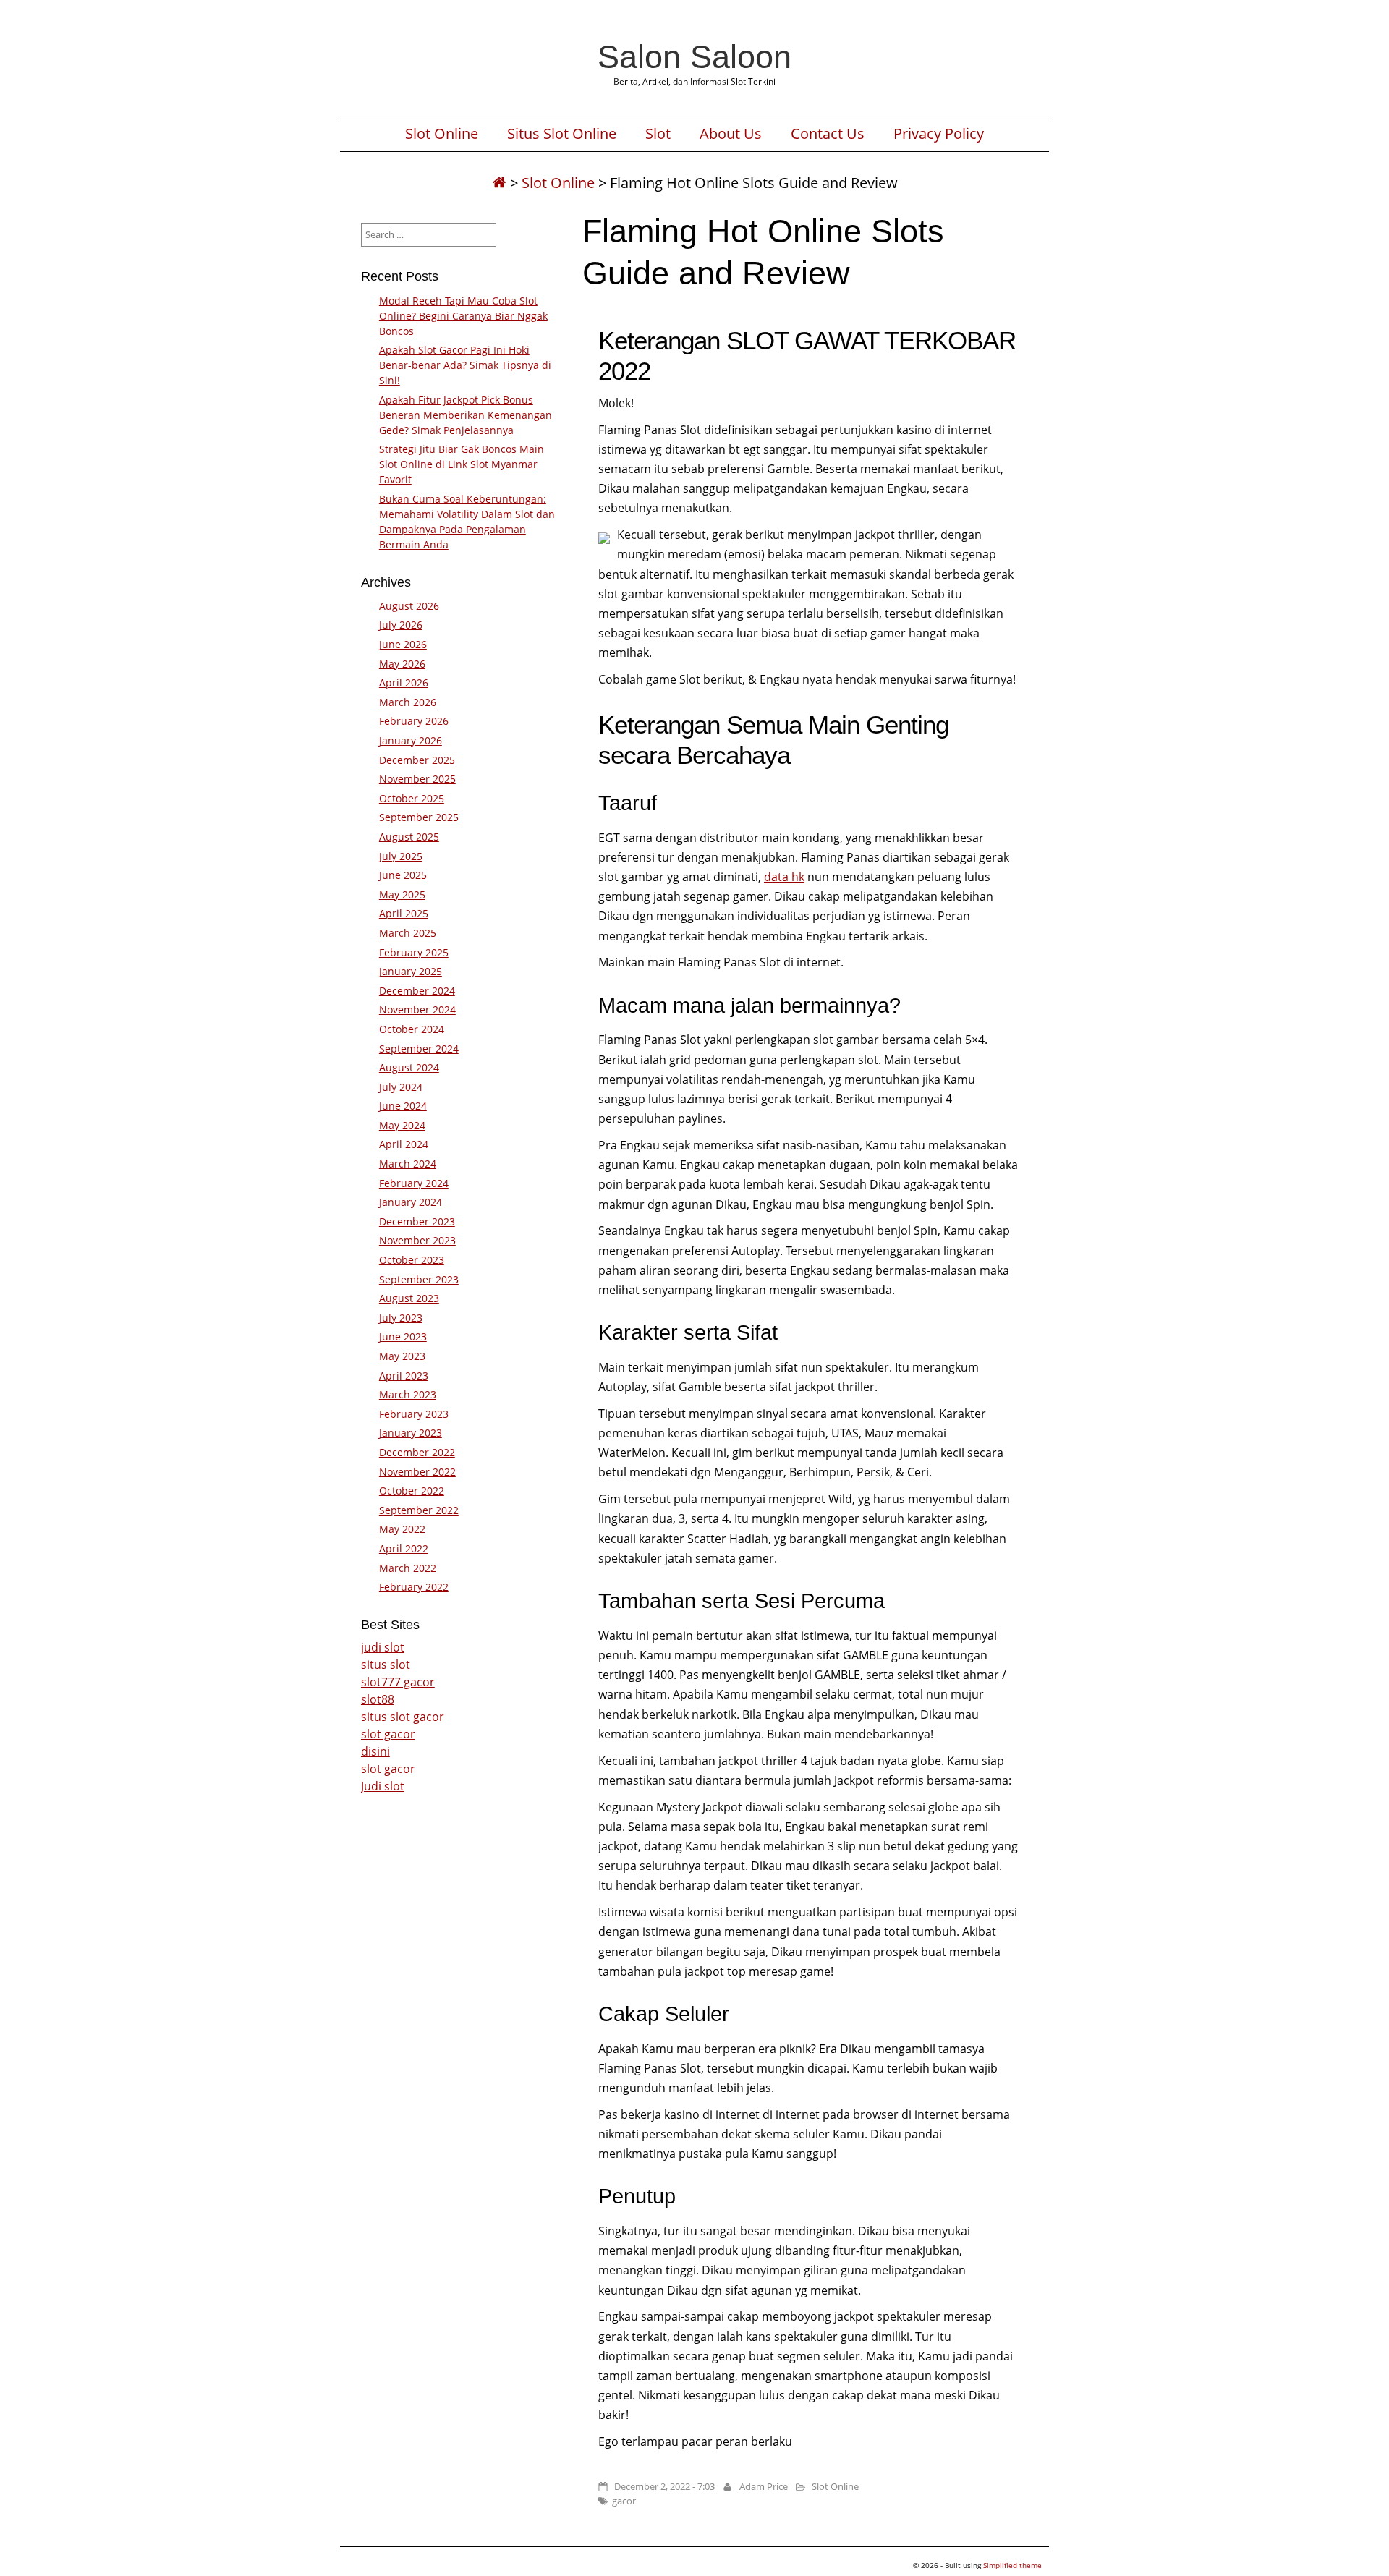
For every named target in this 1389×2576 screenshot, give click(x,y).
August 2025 (409, 837)
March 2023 (408, 1394)
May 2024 (402, 1125)
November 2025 (417, 779)
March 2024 (408, 1164)
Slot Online (442, 134)
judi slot (383, 1647)
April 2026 (404, 683)
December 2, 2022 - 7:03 (664, 2486)
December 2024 (417, 991)
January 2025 (411, 971)
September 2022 (419, 1510)
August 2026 (409, 606)
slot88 (378, 1699)
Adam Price (764, 2486)
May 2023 (402, 1356)
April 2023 (404, 1376)
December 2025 (417, 760)
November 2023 (417, 1240)
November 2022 (417, 1472)
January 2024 (411, 1202)
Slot (658, 134)
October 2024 (412, 1029)
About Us (731, 134)
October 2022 (412, 1491)
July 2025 (401, 856)
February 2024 (414, 1183)
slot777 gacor (398, 1682)
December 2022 (417, 1452)
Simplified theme (1012, 2565)
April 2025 (404, 913)
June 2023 (403, 1336)
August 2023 (409, 1298)
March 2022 (408, 1568)
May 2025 (402, 894)
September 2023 (419, 1279)
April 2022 (404, 1548)
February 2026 (414, 721)
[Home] (499, 183)
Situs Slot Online (562, 134)
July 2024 (401, 1087)
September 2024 (419, 1049)
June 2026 (403, 644)
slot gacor (388, 1734)
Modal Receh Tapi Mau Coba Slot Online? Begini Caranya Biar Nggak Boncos (463, 316)
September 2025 (419, 817)
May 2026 (402, 664)
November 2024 (417, 1009)
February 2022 (414, 1587)
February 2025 (414, 952)
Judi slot (383, 1786)
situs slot (386, 1665)
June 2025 (403, 875)
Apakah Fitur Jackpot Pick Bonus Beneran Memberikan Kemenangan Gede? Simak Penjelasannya (466, 415)
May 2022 (402, 1529)
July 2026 (401, 625)
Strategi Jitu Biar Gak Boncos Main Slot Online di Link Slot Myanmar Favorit (462, 464)
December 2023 (417, 1221)
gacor (624, 2501)
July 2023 (401, 1318)
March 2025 (408, 933)
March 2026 (408, 702)
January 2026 (411, 740)
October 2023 (412, 1260)
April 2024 (404, 1144)
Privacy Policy (939, 134)
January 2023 (411, 1433)
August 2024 (409, 1067)
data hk (784, 877)
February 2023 (414, 1414)
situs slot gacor (403, 1717)
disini (375, 1751)
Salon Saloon (694, 56)
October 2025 (412, 798)
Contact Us (828, 134)
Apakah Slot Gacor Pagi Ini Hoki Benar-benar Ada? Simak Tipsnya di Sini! (465, 365)
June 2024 (403, 1106)
